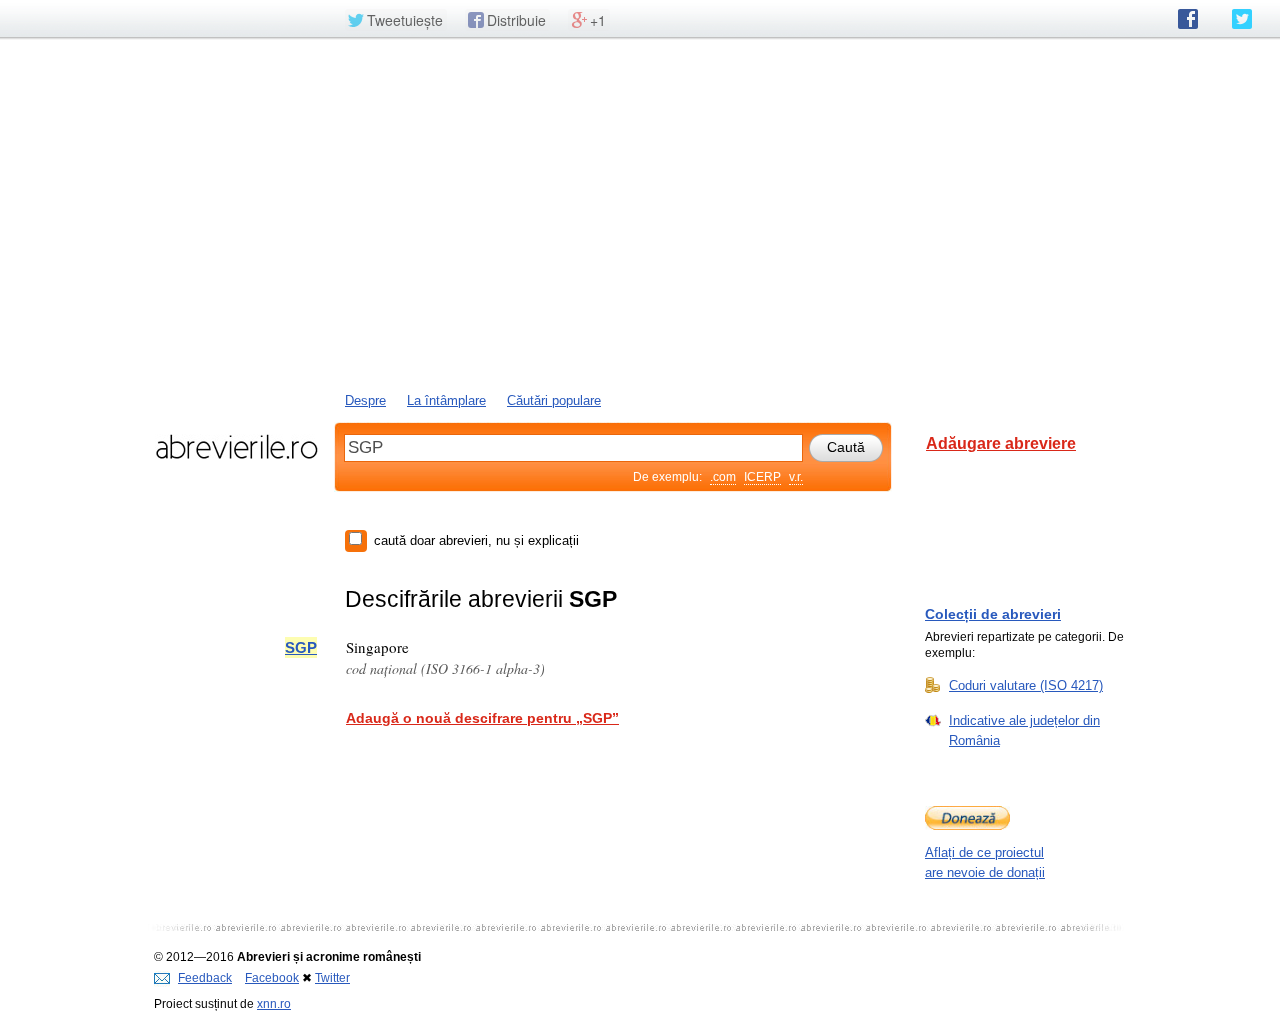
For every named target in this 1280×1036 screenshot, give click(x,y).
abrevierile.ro (236, 447)
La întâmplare (446, 400)
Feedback (205, 978)
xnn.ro (274, 1004)
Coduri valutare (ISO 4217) (1026, 685)
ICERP (762, 477)
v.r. (796, 477)
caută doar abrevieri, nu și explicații (476, 540)
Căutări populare (554, 400)
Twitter (332, 978)
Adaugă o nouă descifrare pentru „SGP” (482, 718)
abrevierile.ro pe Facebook (1188, 19)
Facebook (272, 978)
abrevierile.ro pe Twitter (1242, 19)
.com (723, 477)
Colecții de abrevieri (993, 614)
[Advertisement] (640, 213)
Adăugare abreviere (1001, 443)
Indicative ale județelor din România (1024, 730)
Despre (365, 400)
